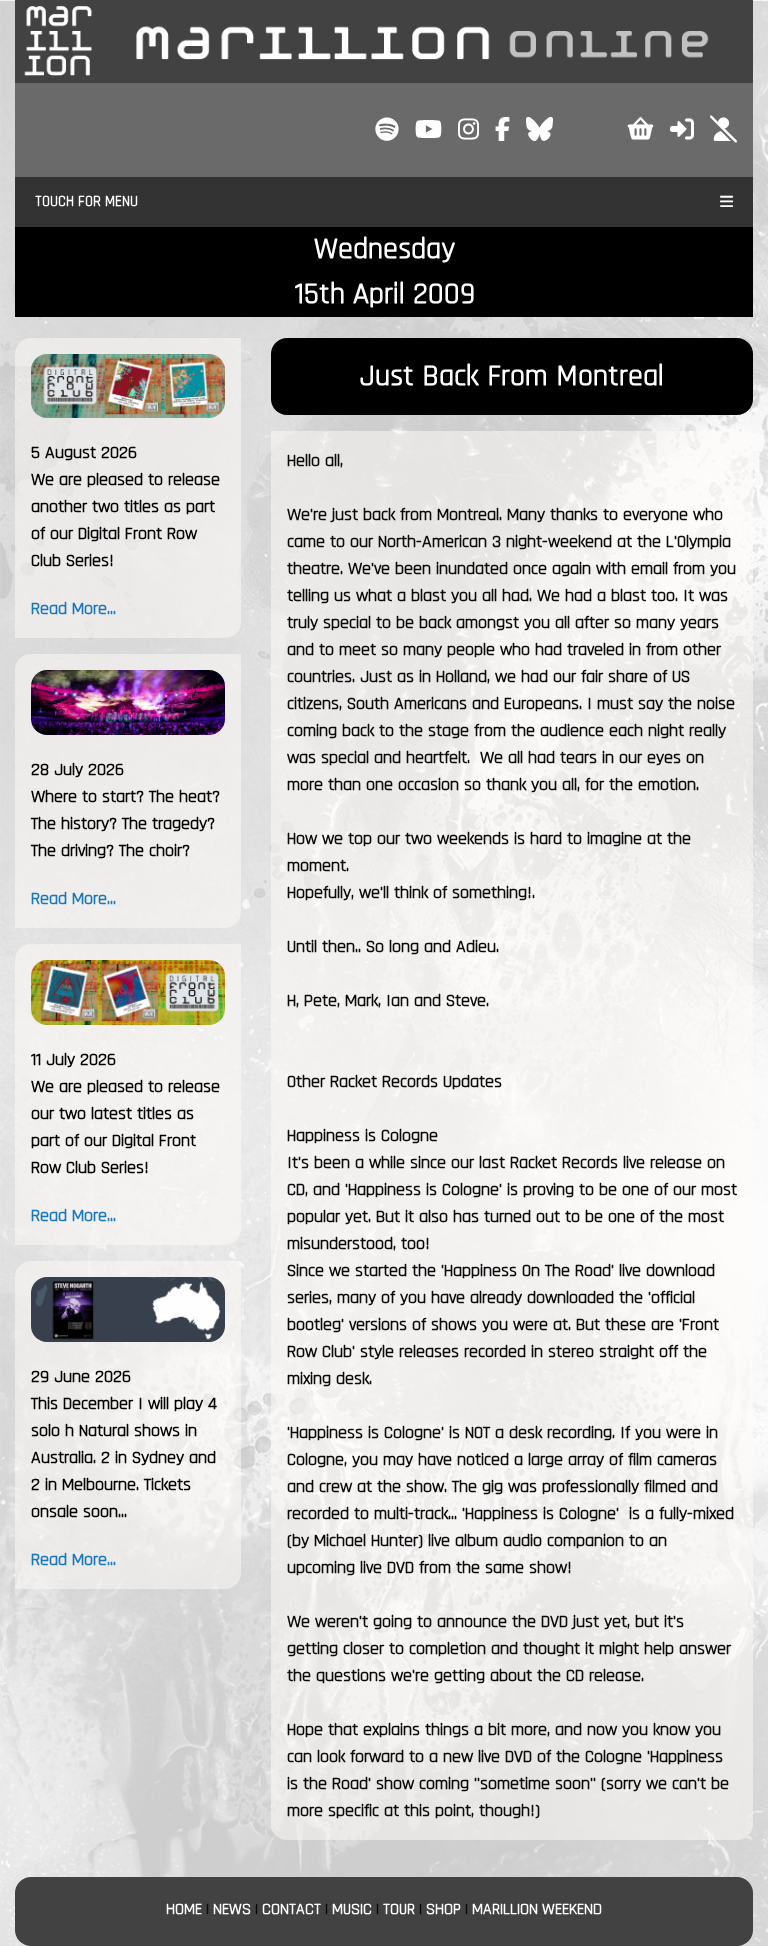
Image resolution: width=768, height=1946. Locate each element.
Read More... (73, 608)
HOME (184, 1909)
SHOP (443, 1909)
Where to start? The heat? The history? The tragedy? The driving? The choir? (125, 823)
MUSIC (352, 1909)
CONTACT (291, 1909)
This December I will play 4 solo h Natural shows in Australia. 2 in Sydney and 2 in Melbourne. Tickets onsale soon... (124, 1457)
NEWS (232, 1909)
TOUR (399, 1909)
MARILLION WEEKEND (537, 1909)
